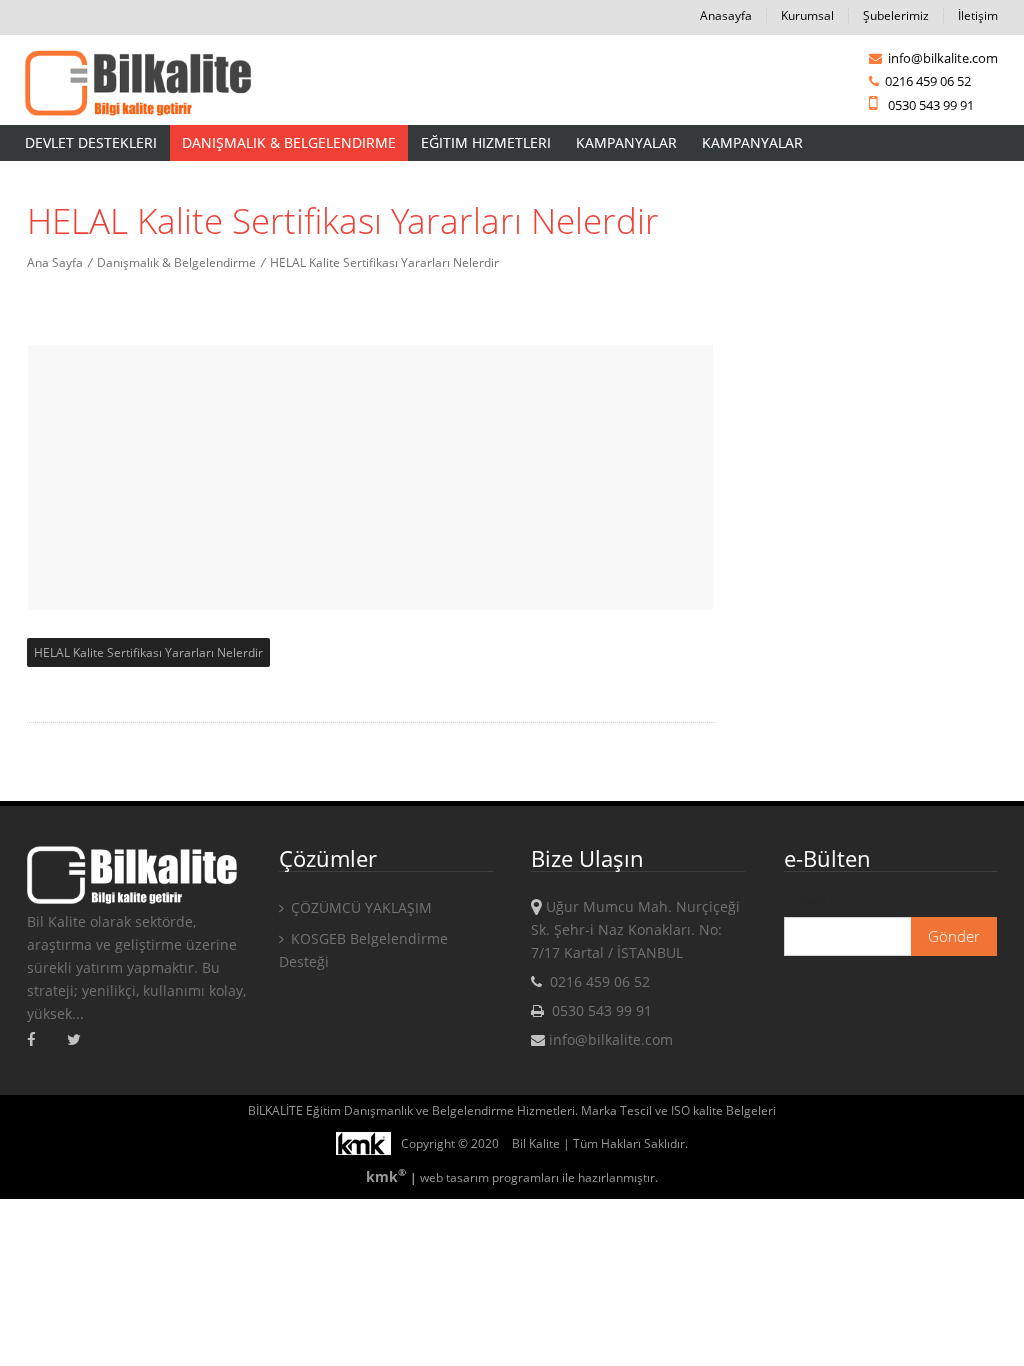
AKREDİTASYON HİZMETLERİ (118, 178)
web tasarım (454, 1177)
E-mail (805, 901)
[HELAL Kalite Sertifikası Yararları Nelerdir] (137, 84)
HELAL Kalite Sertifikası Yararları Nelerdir (384, 262)
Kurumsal (807, 15)
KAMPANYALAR (752, 142)
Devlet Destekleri (91, 142)
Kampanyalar (626, 142)
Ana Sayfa (55, 262)
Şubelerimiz (896, 15)
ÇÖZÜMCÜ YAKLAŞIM (359, 907)
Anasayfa (726, 15)
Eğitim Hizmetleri (486, 142)
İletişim (978, 15)
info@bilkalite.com (941, 58)
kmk (386, 1176)
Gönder (954, 936)
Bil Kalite (536, 1143)
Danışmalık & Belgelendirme (289, 142)
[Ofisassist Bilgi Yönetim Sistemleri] (368, 1143)
